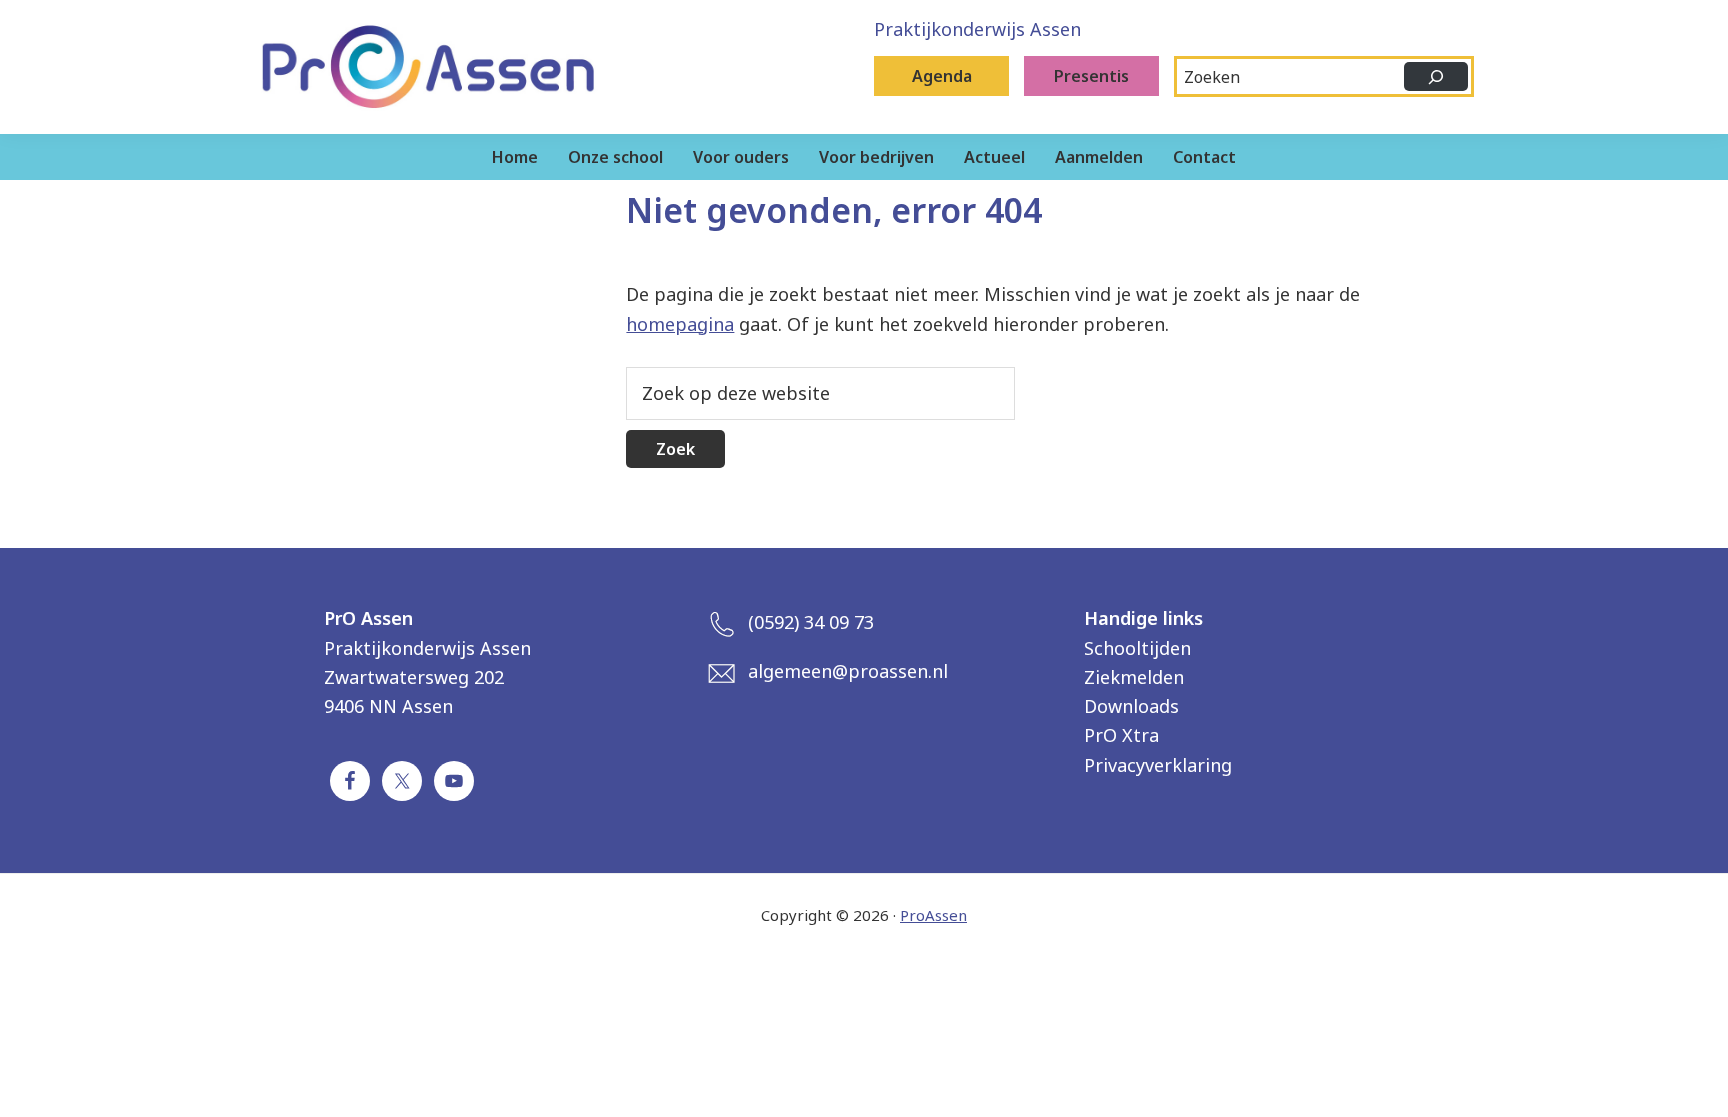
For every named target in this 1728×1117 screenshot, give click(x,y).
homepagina (680, 324)
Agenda (942, 76)
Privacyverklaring (1158, 765)
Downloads (1131, 706)
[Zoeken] (1436, 76)
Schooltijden (1137, 648)
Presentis (1091, 76)
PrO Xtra (1121, 735)
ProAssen (933, 915)
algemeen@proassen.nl (848, 671)
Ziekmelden (1134, 677)
